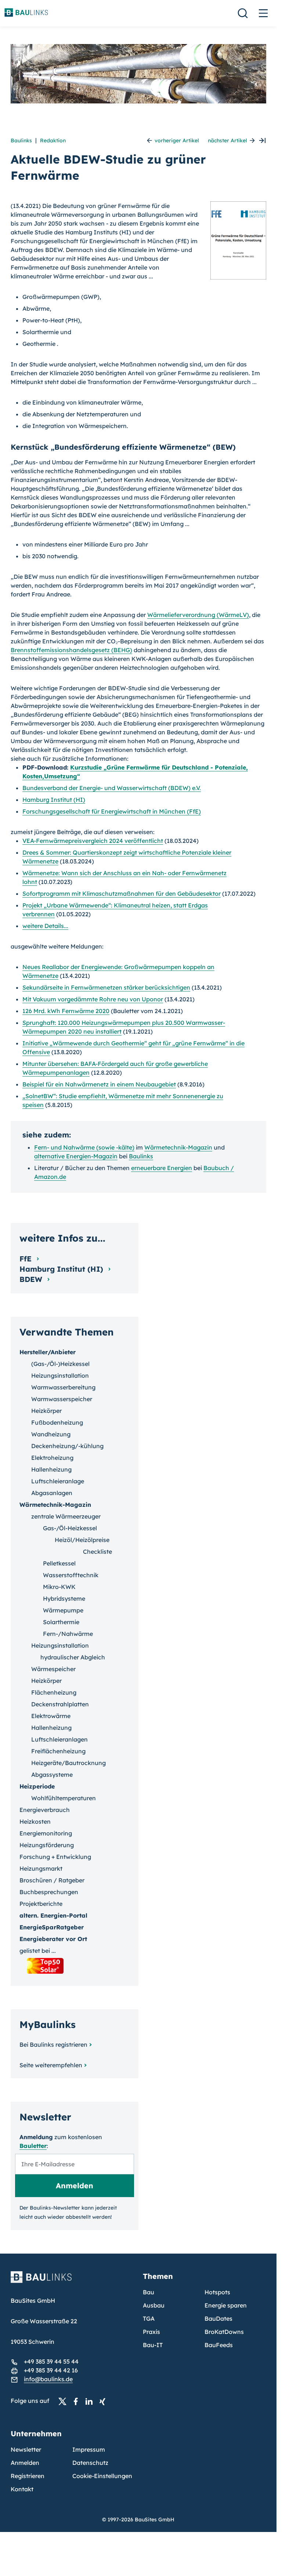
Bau (149, 2292)
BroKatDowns (224, 2332)
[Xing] (104, 2401)
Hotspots (217, 2292)
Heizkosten (35, 1822)
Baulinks (21, 140)
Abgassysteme (52, 1775)
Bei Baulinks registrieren (53, 2045)
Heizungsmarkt (41, 1868)
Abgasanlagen (52, 1493)
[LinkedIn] (91, 2401)
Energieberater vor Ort (53, 1939)
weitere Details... (45, 926)
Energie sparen (226, 2305)
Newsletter (26, 2449)
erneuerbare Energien (162, 1168)
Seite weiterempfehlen (51, 2065)
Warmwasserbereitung (63, 1387)
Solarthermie (61, 1622)
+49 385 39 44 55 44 (51, 2361)
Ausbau (154, 2305)
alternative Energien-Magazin (76, 1156)
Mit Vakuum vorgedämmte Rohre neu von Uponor (93, 999)
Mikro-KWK (59, 1587)
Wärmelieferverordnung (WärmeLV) (198, 615)
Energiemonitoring (46, 1833)
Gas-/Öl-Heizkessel (70, 1528)
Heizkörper (46, 1411)
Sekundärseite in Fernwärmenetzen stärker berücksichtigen (106, 987)
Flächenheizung (54, 1692)
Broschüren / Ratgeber (52, 1880)
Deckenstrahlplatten (60, 1704)
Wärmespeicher (53, 1669)
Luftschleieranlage (58, 1481)
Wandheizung (51, 1434)
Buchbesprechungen (49, 1892)
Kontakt (22, 2489)
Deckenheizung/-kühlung (67, 1446)
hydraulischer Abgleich (73, 1657)
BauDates (218, 2319)
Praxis (151, 2332)
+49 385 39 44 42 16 (51, 2370)
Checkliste (97, 1552)
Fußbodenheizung (57, 1422)
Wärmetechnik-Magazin (178, 1147)
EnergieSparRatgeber (52, 1927)
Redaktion (53, 140)
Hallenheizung (51, 1469)
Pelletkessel (59, 1563)
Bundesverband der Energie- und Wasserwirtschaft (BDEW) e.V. (112, 788)
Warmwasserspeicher (62, 1399)
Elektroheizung (52, 1458)
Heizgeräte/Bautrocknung (68, 1763)
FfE (27, 1259)
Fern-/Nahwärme (68, 1634)
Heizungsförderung (47, 1845)
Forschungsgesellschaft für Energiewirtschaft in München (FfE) (112, 811)
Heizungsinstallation (60, 1375)
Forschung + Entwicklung (55, 1857)
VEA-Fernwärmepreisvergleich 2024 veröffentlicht (93, 841)
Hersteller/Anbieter (48, 1352)
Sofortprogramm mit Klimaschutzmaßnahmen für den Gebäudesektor (122, 894)
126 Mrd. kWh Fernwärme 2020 (66, 1011)
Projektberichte (41, 1904)
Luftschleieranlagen (59, 1739)
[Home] (72, 2281)
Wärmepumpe (63, 1610)
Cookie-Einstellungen (102, 2476)
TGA (149, 2319)
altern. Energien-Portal (53, 1915)
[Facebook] (78, 2401)
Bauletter (33, 2146)
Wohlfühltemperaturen (64, 1798)
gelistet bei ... (38, 1951)
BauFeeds (219, 2345)
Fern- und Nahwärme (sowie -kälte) (84, 1147)
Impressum (89, 2449)
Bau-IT (153, 2345)
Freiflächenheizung (58, 1751)
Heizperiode (37, 1786)
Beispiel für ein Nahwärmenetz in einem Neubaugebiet (99, 1084)
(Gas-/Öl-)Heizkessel (60, 1364)
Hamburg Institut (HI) (54, 800)
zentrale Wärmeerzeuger (66, 1516)
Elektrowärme (51, 1716)
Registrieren (28, 2476)
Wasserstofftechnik (71, 1575)
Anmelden (25, 2463)
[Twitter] (65, 2401)
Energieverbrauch (45, 1810)
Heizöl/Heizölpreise (82, 1540)
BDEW (32, 1279)
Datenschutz (90, 2463)
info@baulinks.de (48, 2379)
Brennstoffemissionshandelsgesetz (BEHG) (71, 650)
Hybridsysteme (64, 1598)
